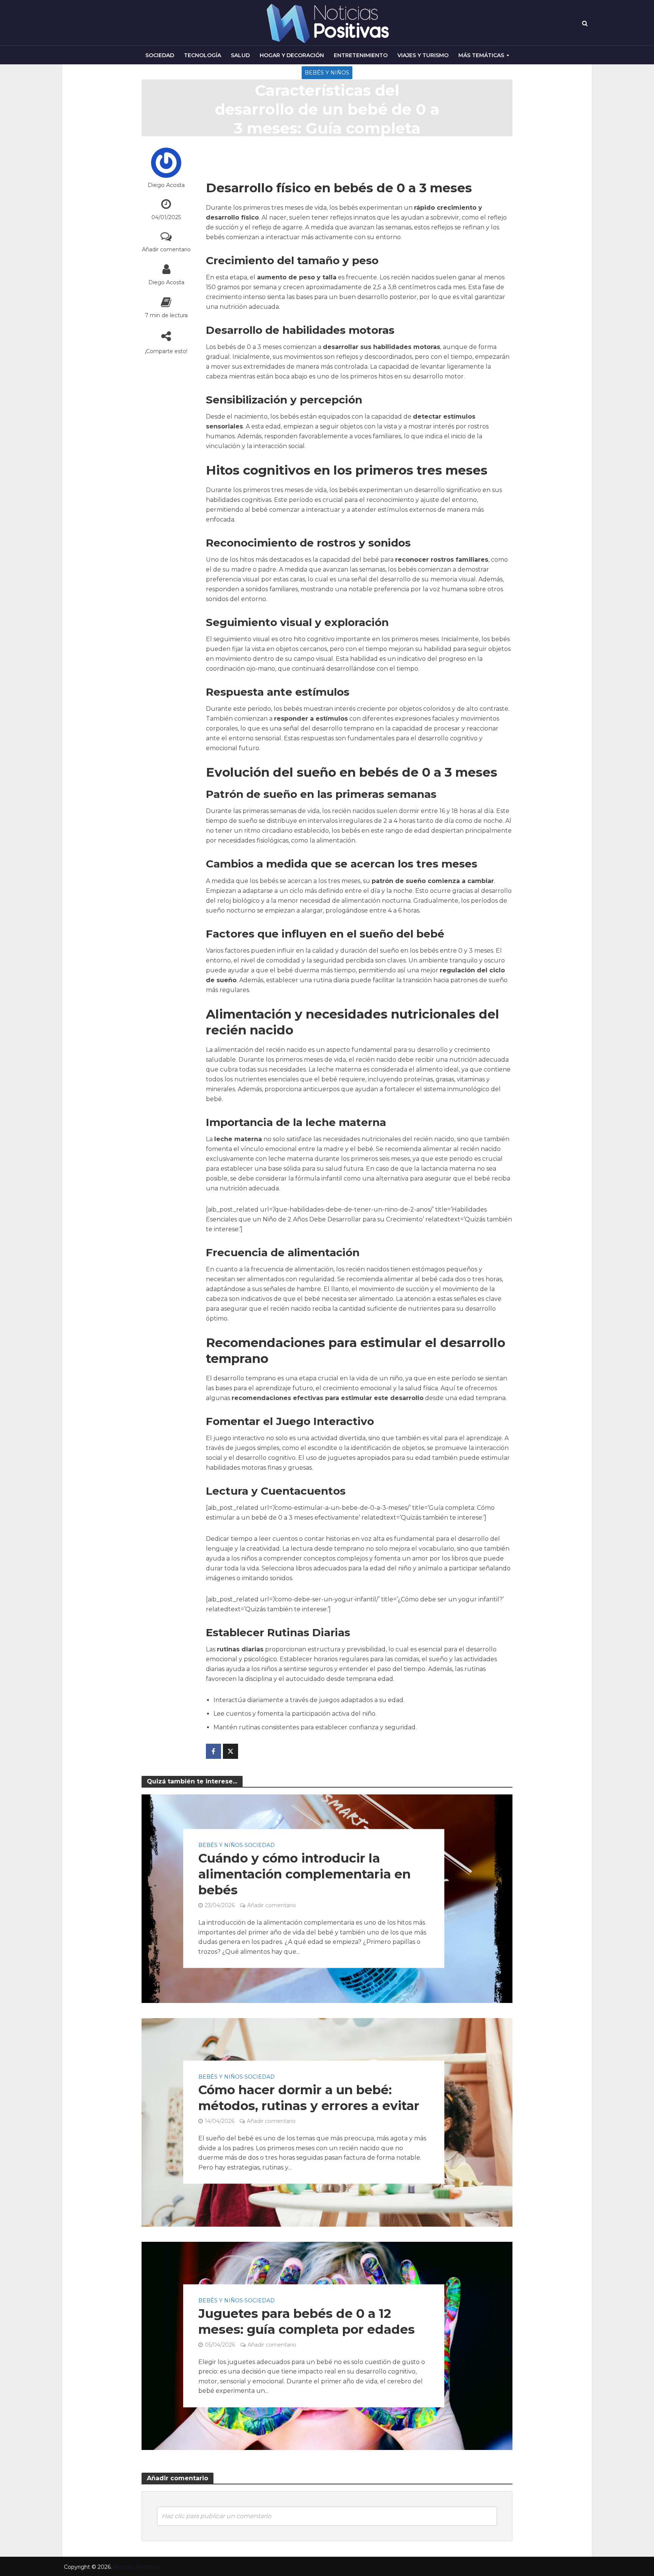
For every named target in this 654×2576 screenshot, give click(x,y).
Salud (240, 55)
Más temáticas (481, 55)
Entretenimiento (361, 55)
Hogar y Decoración (292, 55)
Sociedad (160, 55)
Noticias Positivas (136, 2567)
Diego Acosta (166, 185)
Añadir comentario (166, 249)
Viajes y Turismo (423, 55)
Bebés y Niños (327, 73)
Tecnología (202, 55)
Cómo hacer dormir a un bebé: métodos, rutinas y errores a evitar (309, 2098)
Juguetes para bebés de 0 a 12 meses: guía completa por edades (307, 2321)
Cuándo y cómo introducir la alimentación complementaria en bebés (304, 1874)
